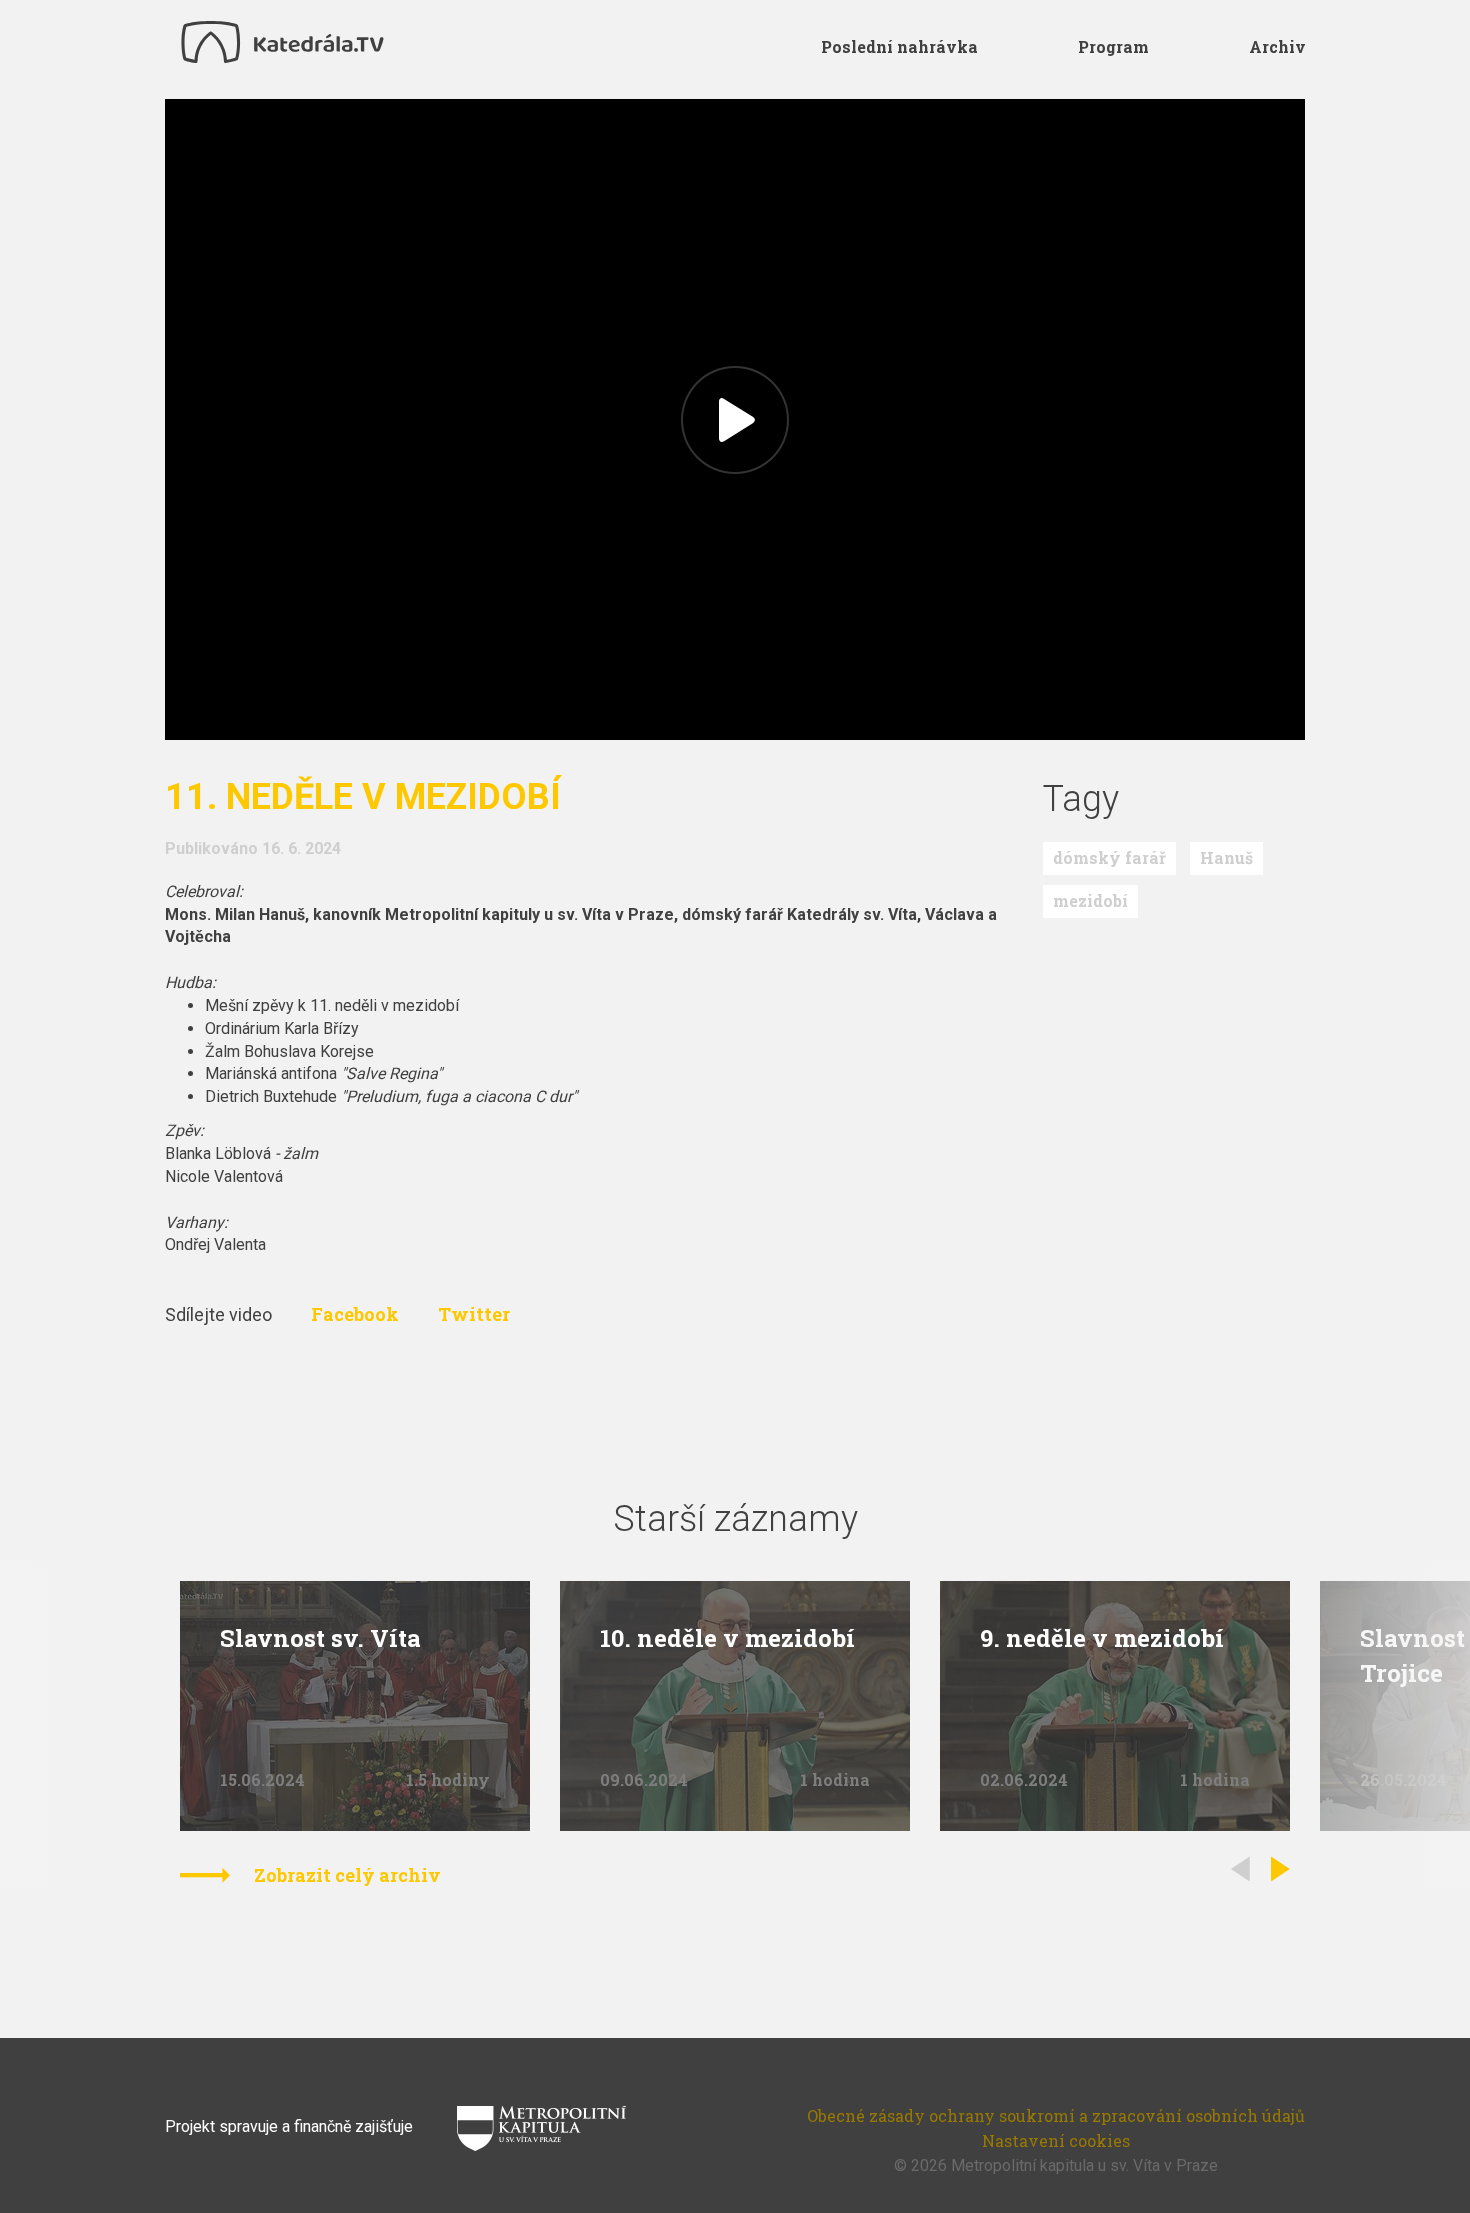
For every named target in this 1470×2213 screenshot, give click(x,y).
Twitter (474, 1314)
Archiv (1277, 46)
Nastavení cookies (1056, 2140)
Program (1113, 46)
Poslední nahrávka (899, 46)
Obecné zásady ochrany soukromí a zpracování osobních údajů (1056, 2115)
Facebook (357, 1314)
